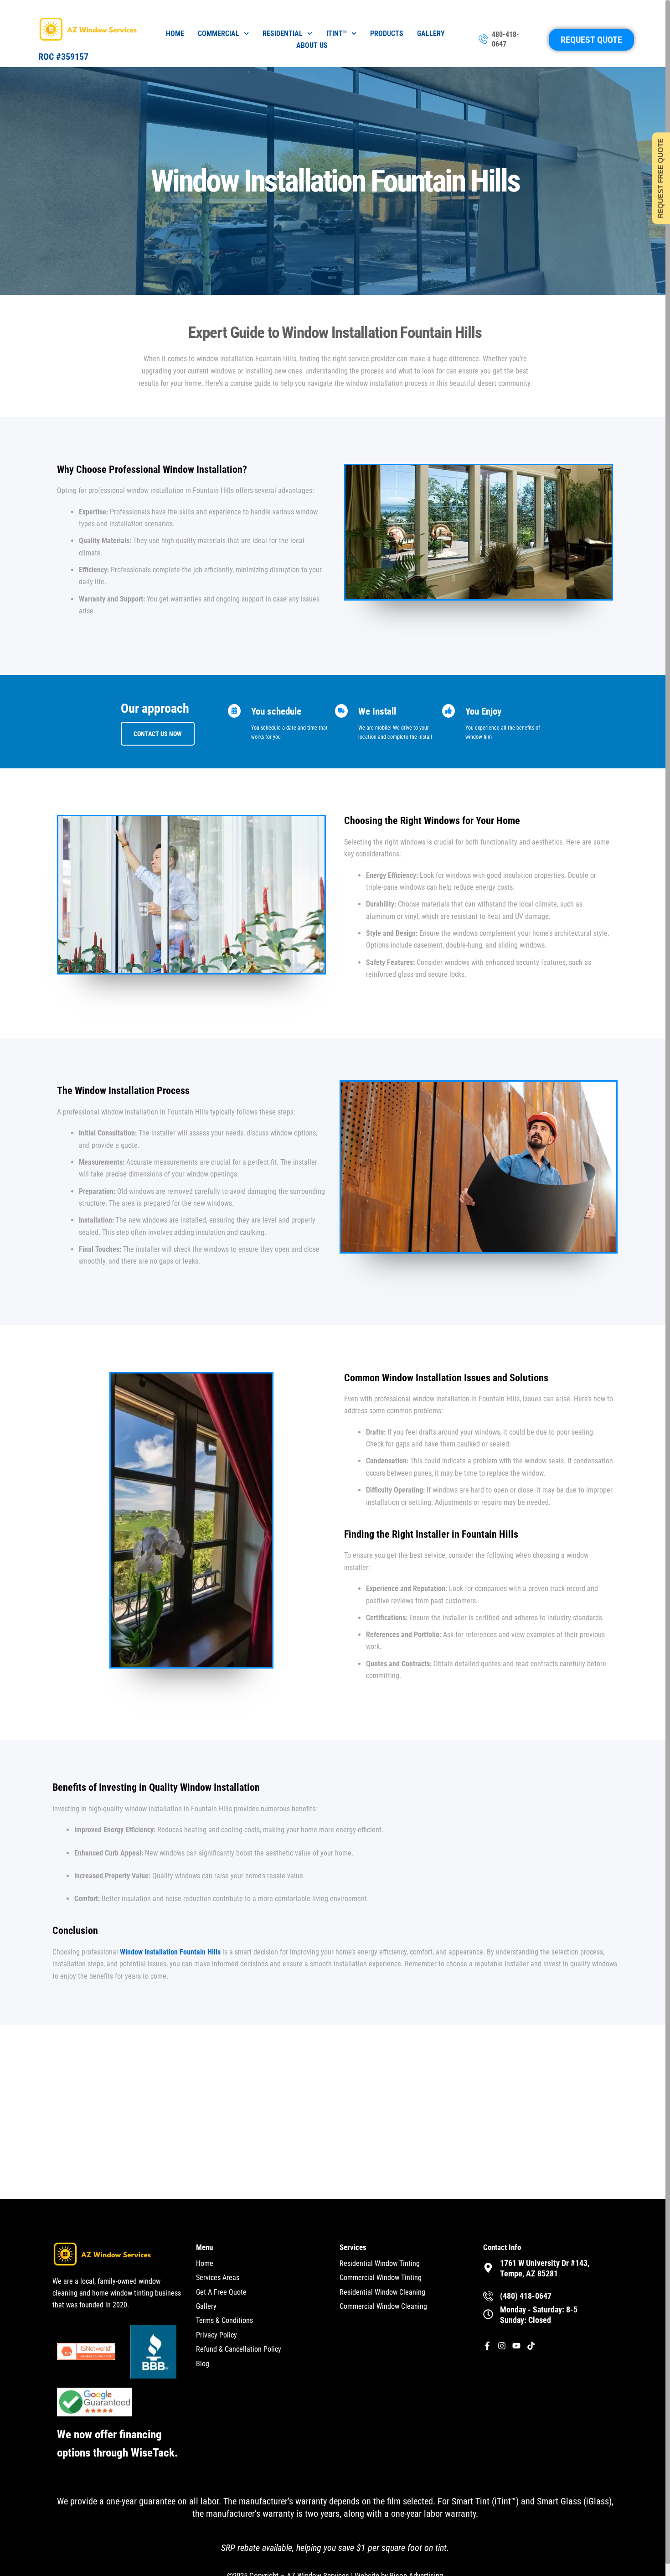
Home (175, 34)
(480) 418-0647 (526, 2296)
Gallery (431, 34)
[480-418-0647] (483, 40)
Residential (283, 34)
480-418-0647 (505, 39)
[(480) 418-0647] (488, 2296)
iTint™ (337, 34)
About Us (312, 45)
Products (387, 34)
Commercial (219, 34)
